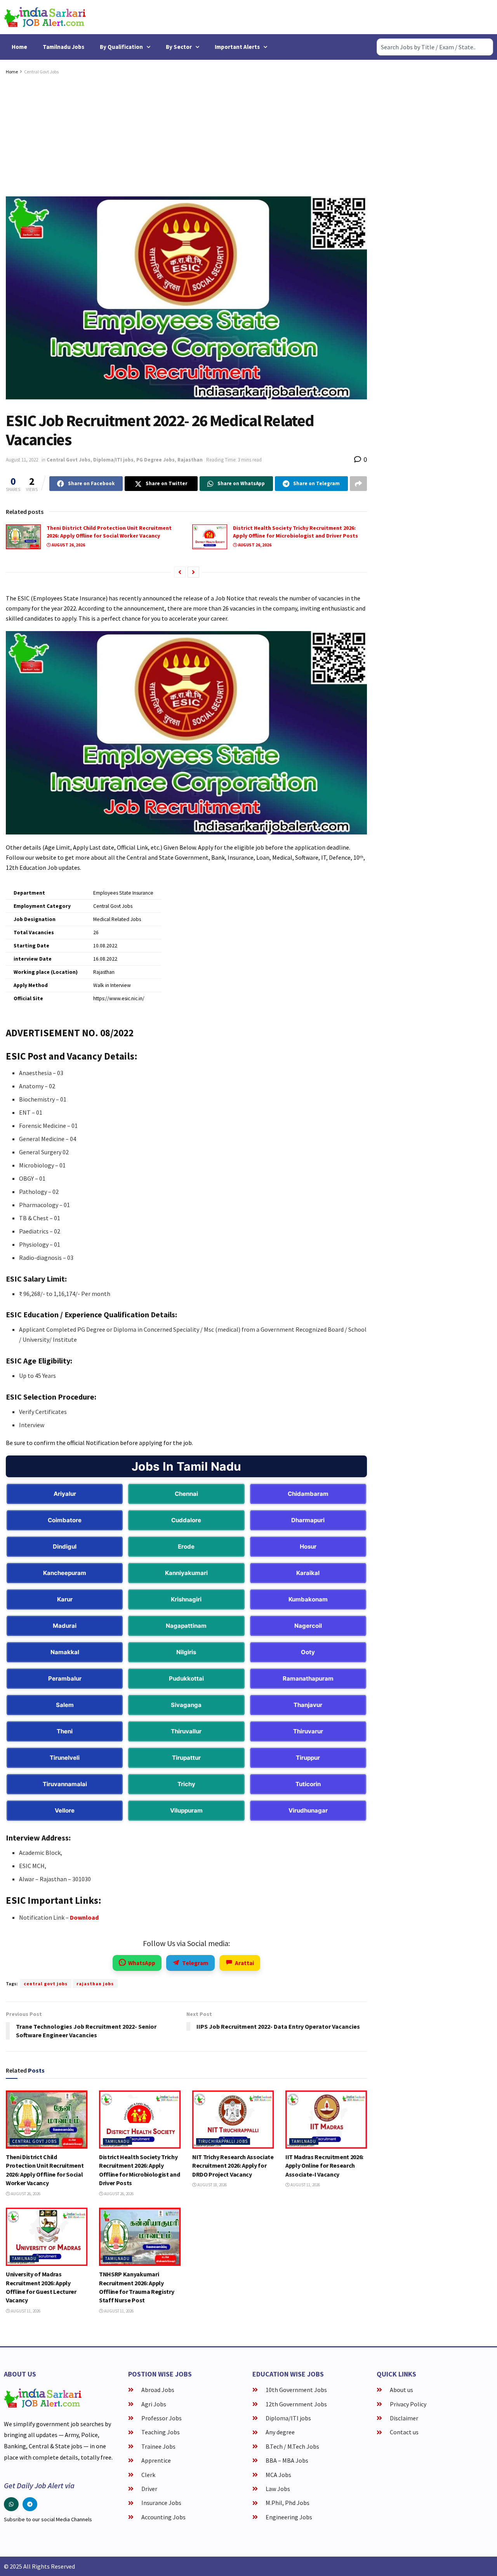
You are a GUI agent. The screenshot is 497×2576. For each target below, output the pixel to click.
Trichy (186, 1784)
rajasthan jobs (95, 1984)
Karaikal (308, 1573)
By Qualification (121, 47)
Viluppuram (186, 1810)
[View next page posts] (193, 572)
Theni (65, 1731)
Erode (186, 1546)
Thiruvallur (186, 1731)
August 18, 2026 (212, 2185)
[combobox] (435, 47)
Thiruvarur (308, 1731)
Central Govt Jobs (41, 72)
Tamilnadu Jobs (63, 47)
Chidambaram (308, 1494)
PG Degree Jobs (156, 460)
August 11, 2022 (22, 460)
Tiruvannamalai (65, 1784)
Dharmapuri (308, 1520)
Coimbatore (65, 1520)
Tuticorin (308, 1784)
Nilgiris (186, 1652)
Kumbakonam (308, 1599)
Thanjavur (308, 1705)
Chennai (186, 1494)
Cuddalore (186, 1520)
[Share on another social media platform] (358, 484)
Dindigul (65, 1546)
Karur (65, 1599)
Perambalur (65, 1678)
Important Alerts (237, 47)
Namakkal (65, 1652)
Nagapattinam (186, 1626)
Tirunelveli (65, 1758)
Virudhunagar (308, 1810)
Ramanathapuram (308, 1678)
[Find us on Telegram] (30, 2504)
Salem (65, 1705)
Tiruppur (308, 1758)
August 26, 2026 (68, 545)
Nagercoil (308, 1626)
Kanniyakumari (186, 1573)
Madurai (65, 1626)
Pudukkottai (186, 1678)
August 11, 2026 (305, 2185)
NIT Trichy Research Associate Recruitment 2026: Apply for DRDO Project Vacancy (233, 2166)
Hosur (308, 1546)
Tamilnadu (117, 2141)
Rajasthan (190, 460)
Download (84, 1917)
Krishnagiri (186, 1599)
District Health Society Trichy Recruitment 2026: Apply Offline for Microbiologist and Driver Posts (295, 532)
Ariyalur (65, 1494)
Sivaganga (186, 1705)
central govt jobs (46, 1984)
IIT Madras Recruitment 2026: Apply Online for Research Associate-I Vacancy (324, 2166)
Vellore (65, 1810)
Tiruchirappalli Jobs (223, 2141)
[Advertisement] (186, 134)
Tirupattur (186, 1758)
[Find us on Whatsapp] (11, 2504)
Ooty (308, 1652)
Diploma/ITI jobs (113, 460)
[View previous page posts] (180, 572)
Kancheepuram (65, 1573)
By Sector (179, 47)
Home (19, 47)
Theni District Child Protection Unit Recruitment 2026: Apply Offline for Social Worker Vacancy (109, 532)
